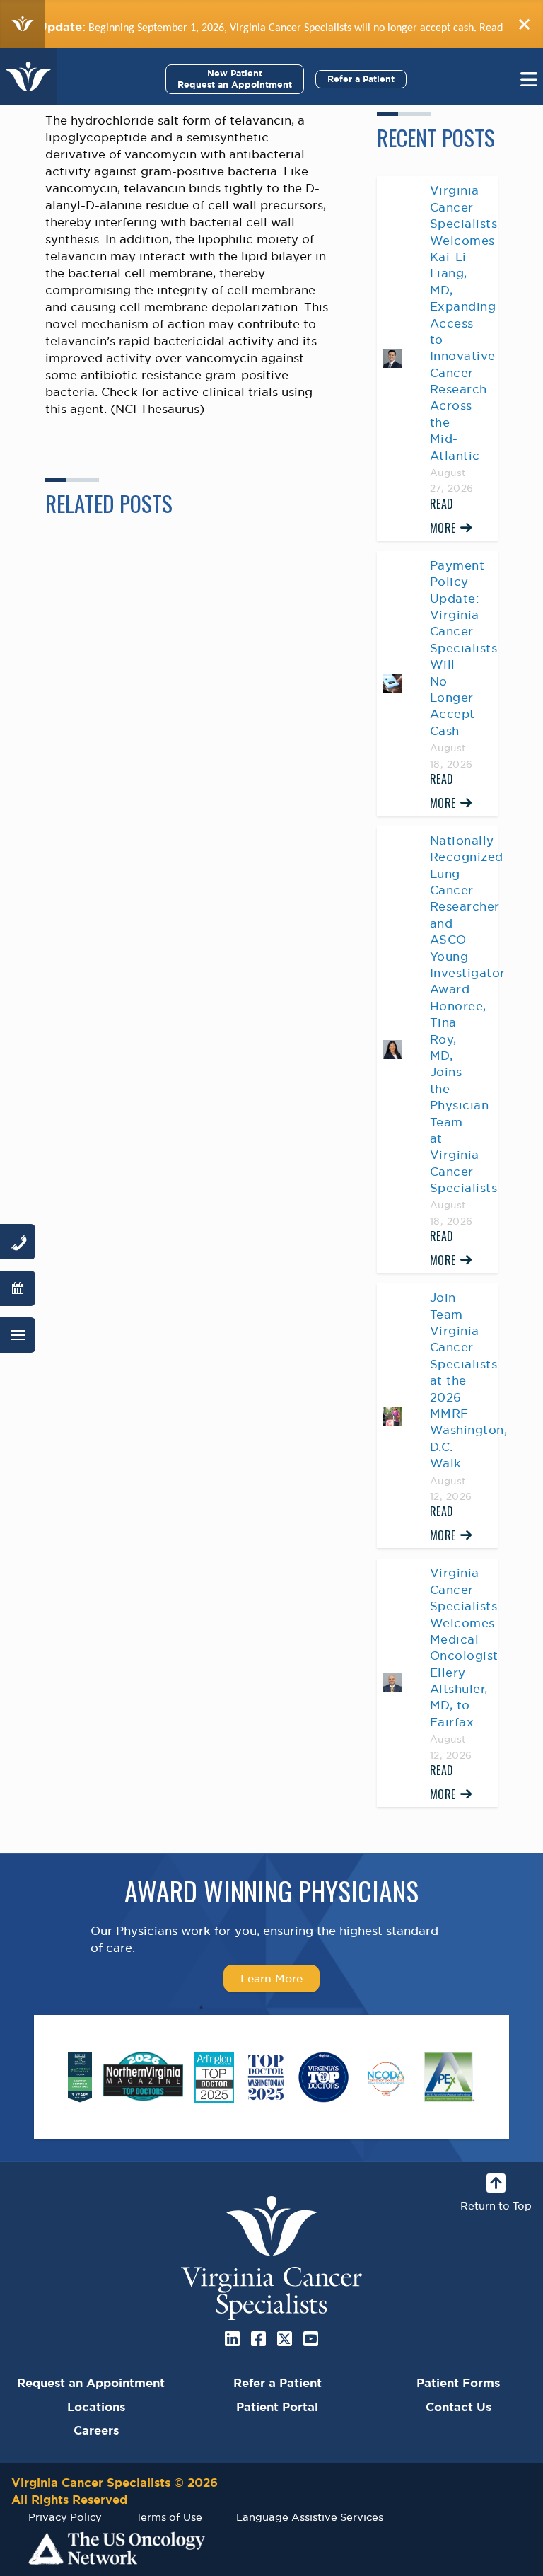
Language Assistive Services (310, 2517)
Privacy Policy (65, 2517)
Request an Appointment (91, 2383)
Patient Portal (277, 2407)
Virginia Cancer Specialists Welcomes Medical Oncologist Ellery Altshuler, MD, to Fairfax (464, 1647)
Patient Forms (458, 2383)
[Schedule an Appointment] (18, 1288)
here (503, 27)
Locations (96, 2407)
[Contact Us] (18, 1242)
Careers (96, 2430)
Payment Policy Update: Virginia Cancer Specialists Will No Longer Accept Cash (464, 648)
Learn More (271, 1978)
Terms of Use (169, 2517)
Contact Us (459, 2407)
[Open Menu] (18, 1335)
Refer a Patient (361, 79)
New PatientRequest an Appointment (235, 79)
